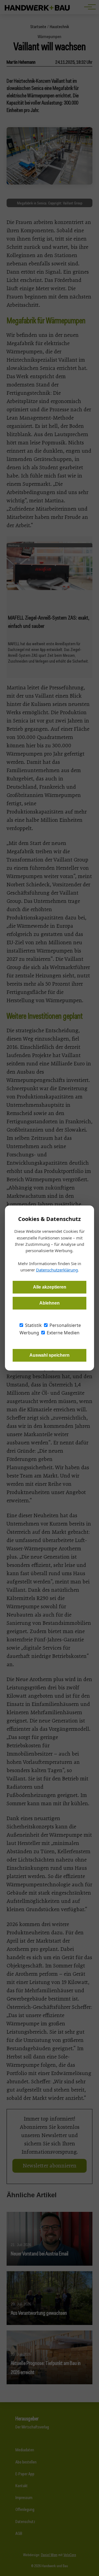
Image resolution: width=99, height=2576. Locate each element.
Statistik (33, 1325)
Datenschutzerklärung (57, 1270)
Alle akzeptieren (50, 1287)
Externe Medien (63, 1333)
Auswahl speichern (50, 1355)
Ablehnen (50, 1303)
